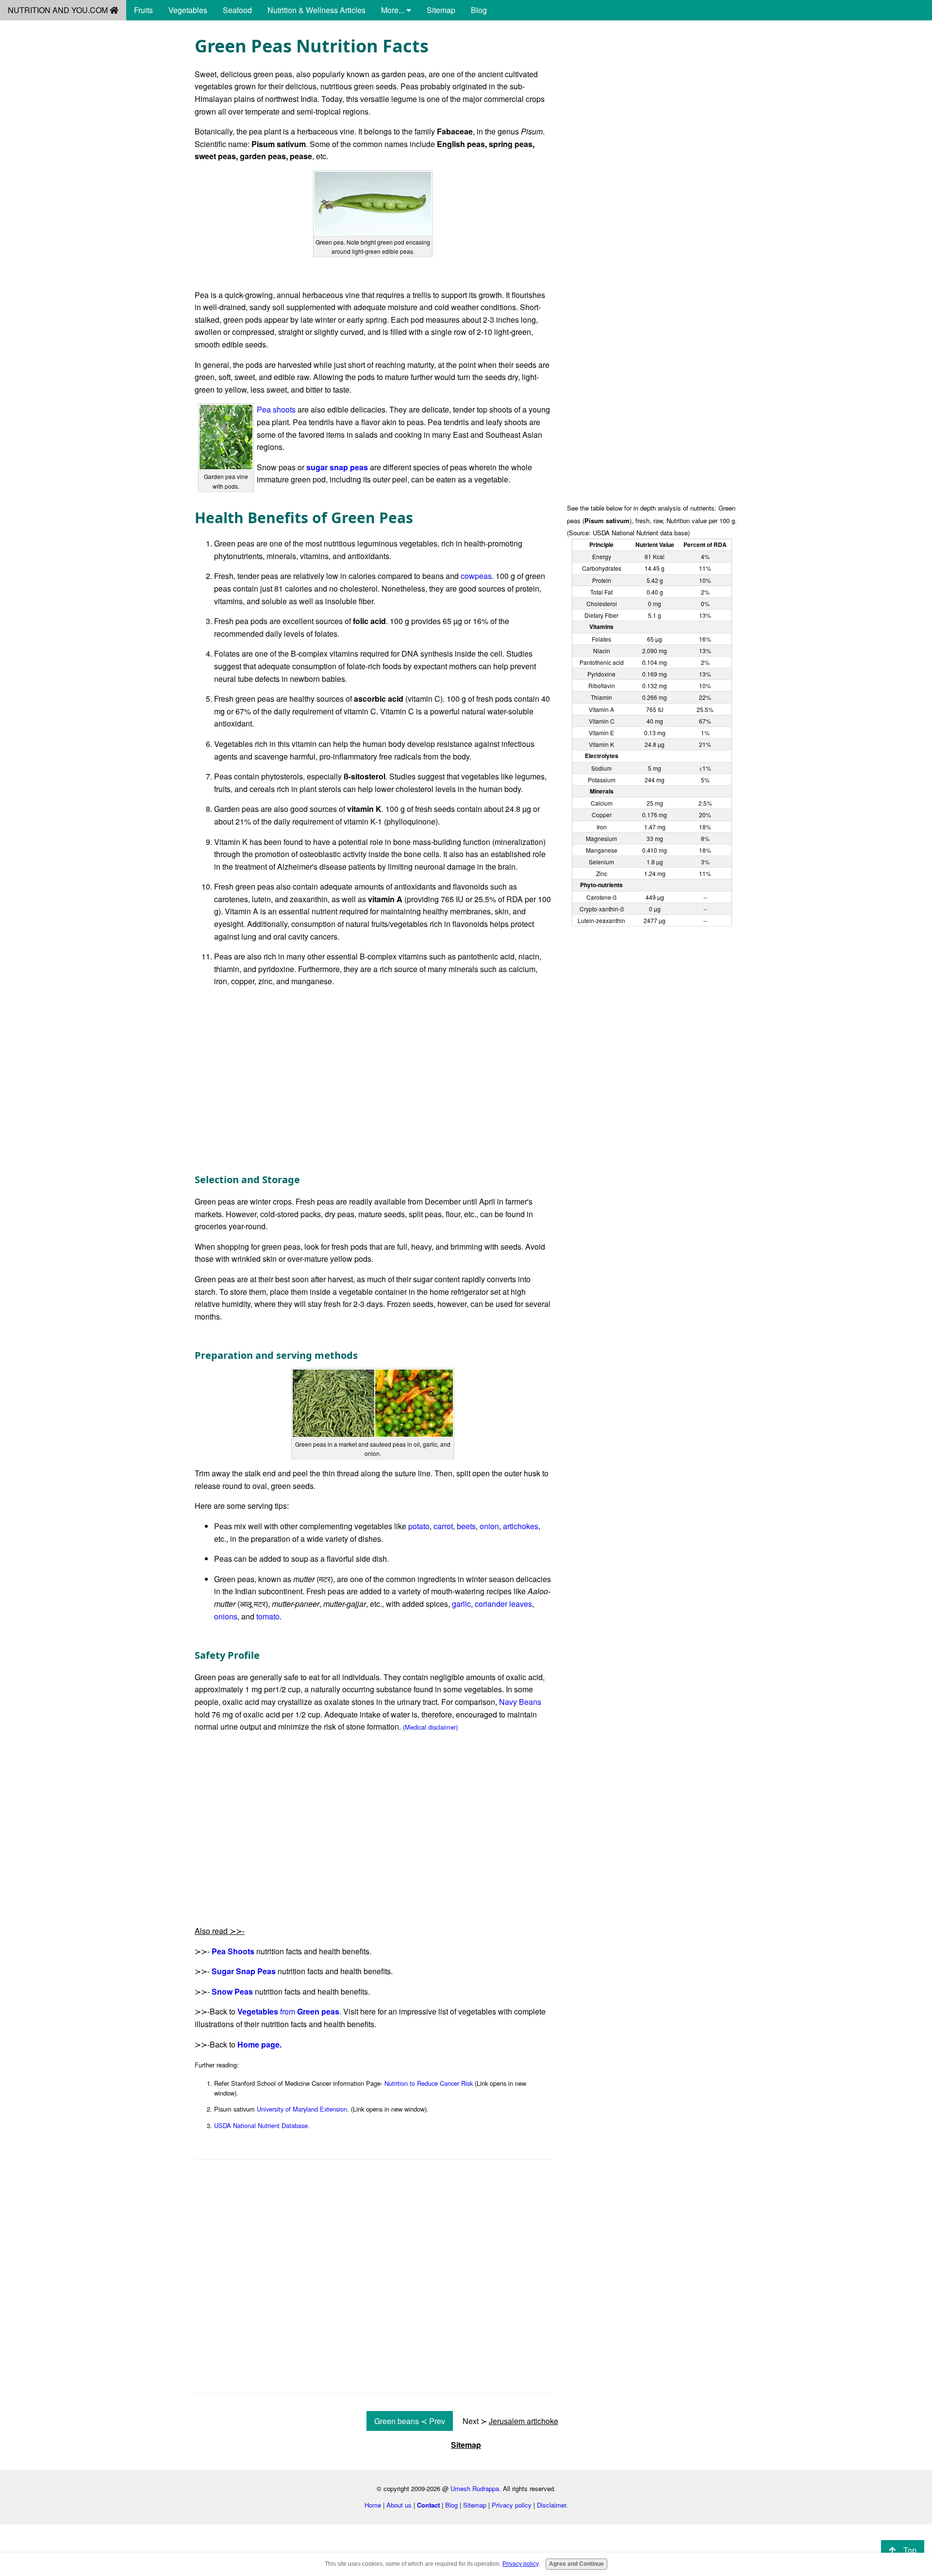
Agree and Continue (576, 2564)
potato (419, 1526)
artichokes (521, 1526)
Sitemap (441, 10)
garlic (461, 1604)
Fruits (143, 10)
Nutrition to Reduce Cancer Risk (429, 2083)
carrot (443, 1526)
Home (373, 2505)
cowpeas (476, 576)
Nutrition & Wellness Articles (316, 10)
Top (910, 2550)
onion (489, 1526)
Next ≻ (510, 2421)
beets (466, 1526)
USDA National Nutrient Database (261, 2125)
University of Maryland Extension (302, 2109)
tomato (268, 1616)
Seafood (237, 10)
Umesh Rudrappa (475, 2488)
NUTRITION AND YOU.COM (59, 10)
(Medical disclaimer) (430, 1727)
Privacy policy (512, 2505)
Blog (479, 10)
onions (226, 1616)
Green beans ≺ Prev (410, 2421)
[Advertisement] (652, 103)
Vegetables (188, 10)
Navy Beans (520, 1702)
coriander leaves (503, 1604)
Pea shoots (276, 409)
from (288, 2011)
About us (399, 2505)
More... (394, 10)
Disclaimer (551, 2505)
